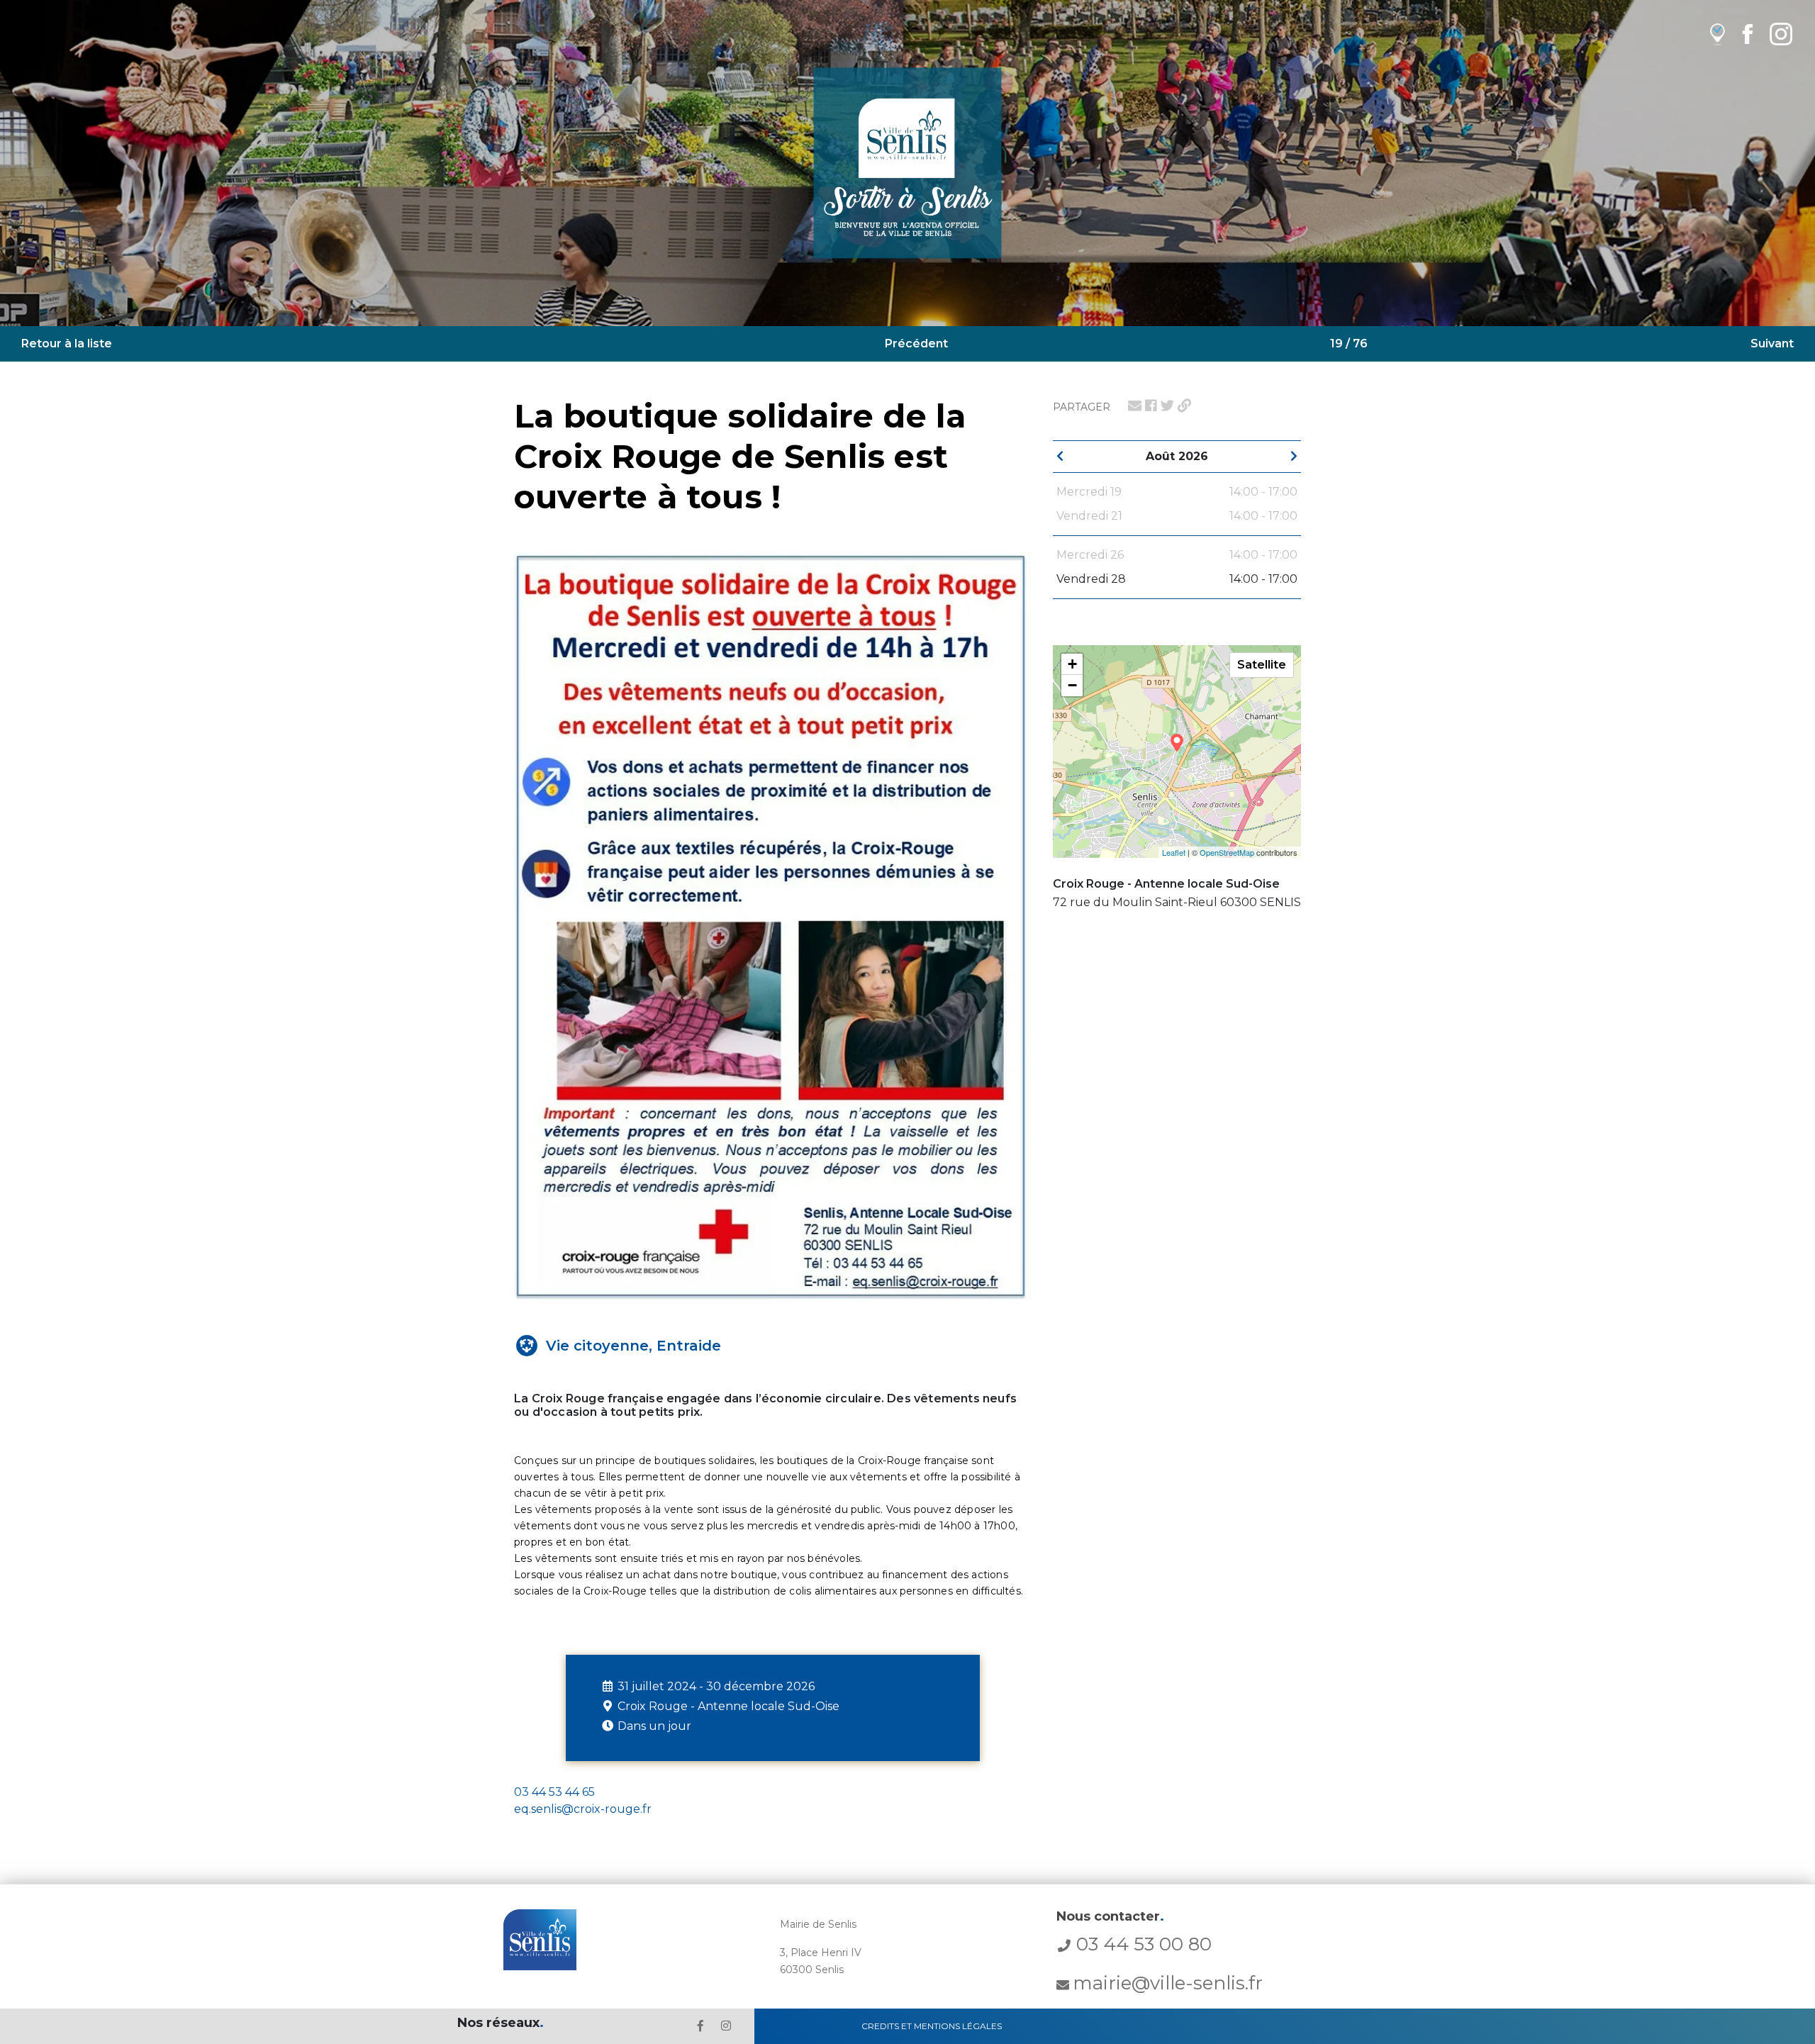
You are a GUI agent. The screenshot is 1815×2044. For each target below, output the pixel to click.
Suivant (1772, 344)
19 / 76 (1349, 344)
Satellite (1262, 665)
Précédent (916, 344)
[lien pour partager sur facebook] (1151, 406)
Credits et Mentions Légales (932, 2026)
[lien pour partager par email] (1135, 406)
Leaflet (1174, 852)
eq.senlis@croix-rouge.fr (583, 1809)
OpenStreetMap (1227, 852)
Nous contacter (1110, 1916)
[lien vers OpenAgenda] (1718, 34)
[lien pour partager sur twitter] (1167, 406)
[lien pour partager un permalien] (1184, 406)
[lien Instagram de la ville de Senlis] (1781, 34)
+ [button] (1072, 664)
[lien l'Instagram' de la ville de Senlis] (726, 2026)
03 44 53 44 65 (554, 1792)
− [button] (1072, 685)
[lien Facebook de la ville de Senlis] (1747, 34)
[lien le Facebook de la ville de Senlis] (700, 2026)
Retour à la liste (67, 344)
